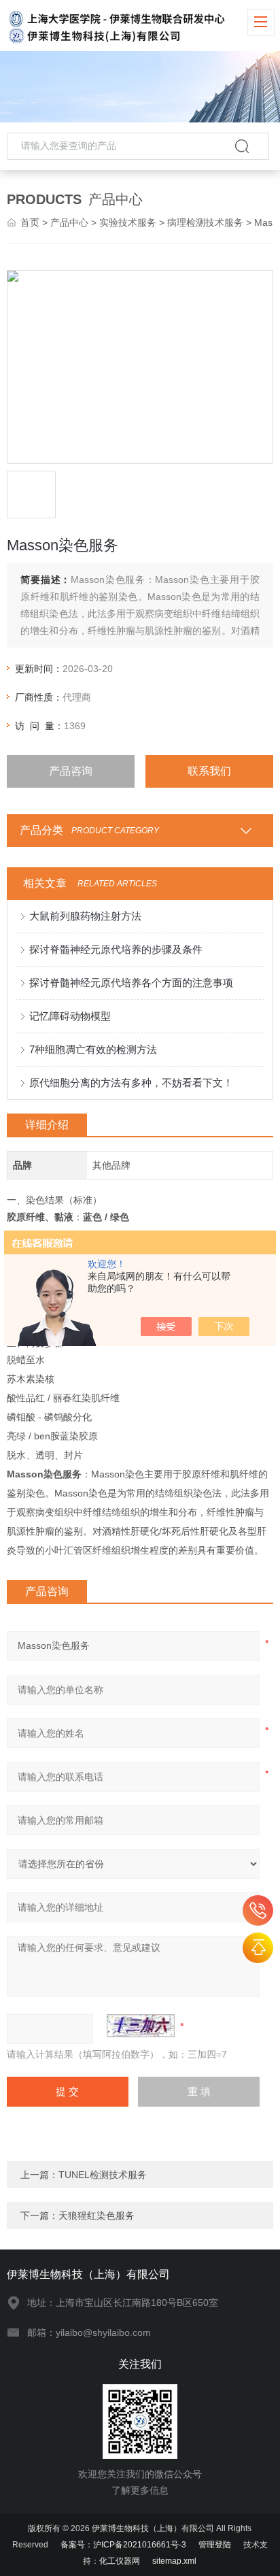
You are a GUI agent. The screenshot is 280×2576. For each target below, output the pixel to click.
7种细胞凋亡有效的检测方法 (93, 1049)
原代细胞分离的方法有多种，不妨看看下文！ (131, 1083)
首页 (30, 222)
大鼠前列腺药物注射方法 (85, 916)
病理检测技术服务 (205, 222)
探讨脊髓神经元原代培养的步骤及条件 (116, 949)
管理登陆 (215, 2545)
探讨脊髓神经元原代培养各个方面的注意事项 (131, 983)
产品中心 (69, 222)
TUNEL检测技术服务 (103, 2175)
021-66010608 (258, 1910)
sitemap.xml (174, 2561)
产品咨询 (71, 771)
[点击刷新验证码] (141, 2026)
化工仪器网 (120, 2561)
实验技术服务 (128, 222)
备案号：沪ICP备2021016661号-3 (123, 2545)
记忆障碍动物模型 (70, 1016)
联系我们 (209, 771)
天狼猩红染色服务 (97, 2215)
